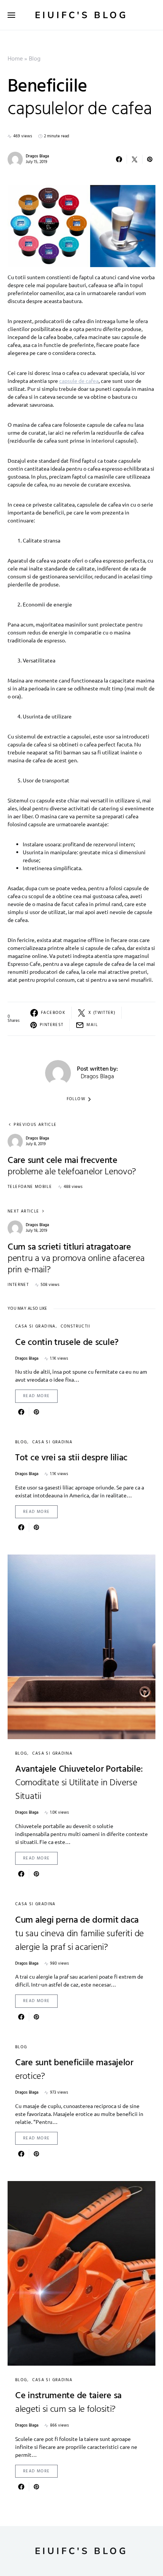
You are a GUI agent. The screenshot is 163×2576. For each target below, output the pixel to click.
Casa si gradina (35, 1326)
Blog (35, 59)
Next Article (24, 1212)
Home (15, 59)
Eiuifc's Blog (81, 15)
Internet (18, 1285)
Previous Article (35, 1125)
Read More (36, 1396)
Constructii (76, 1326)
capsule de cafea (79, 381)
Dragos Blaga (37, 156)
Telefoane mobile (30, 1187)
